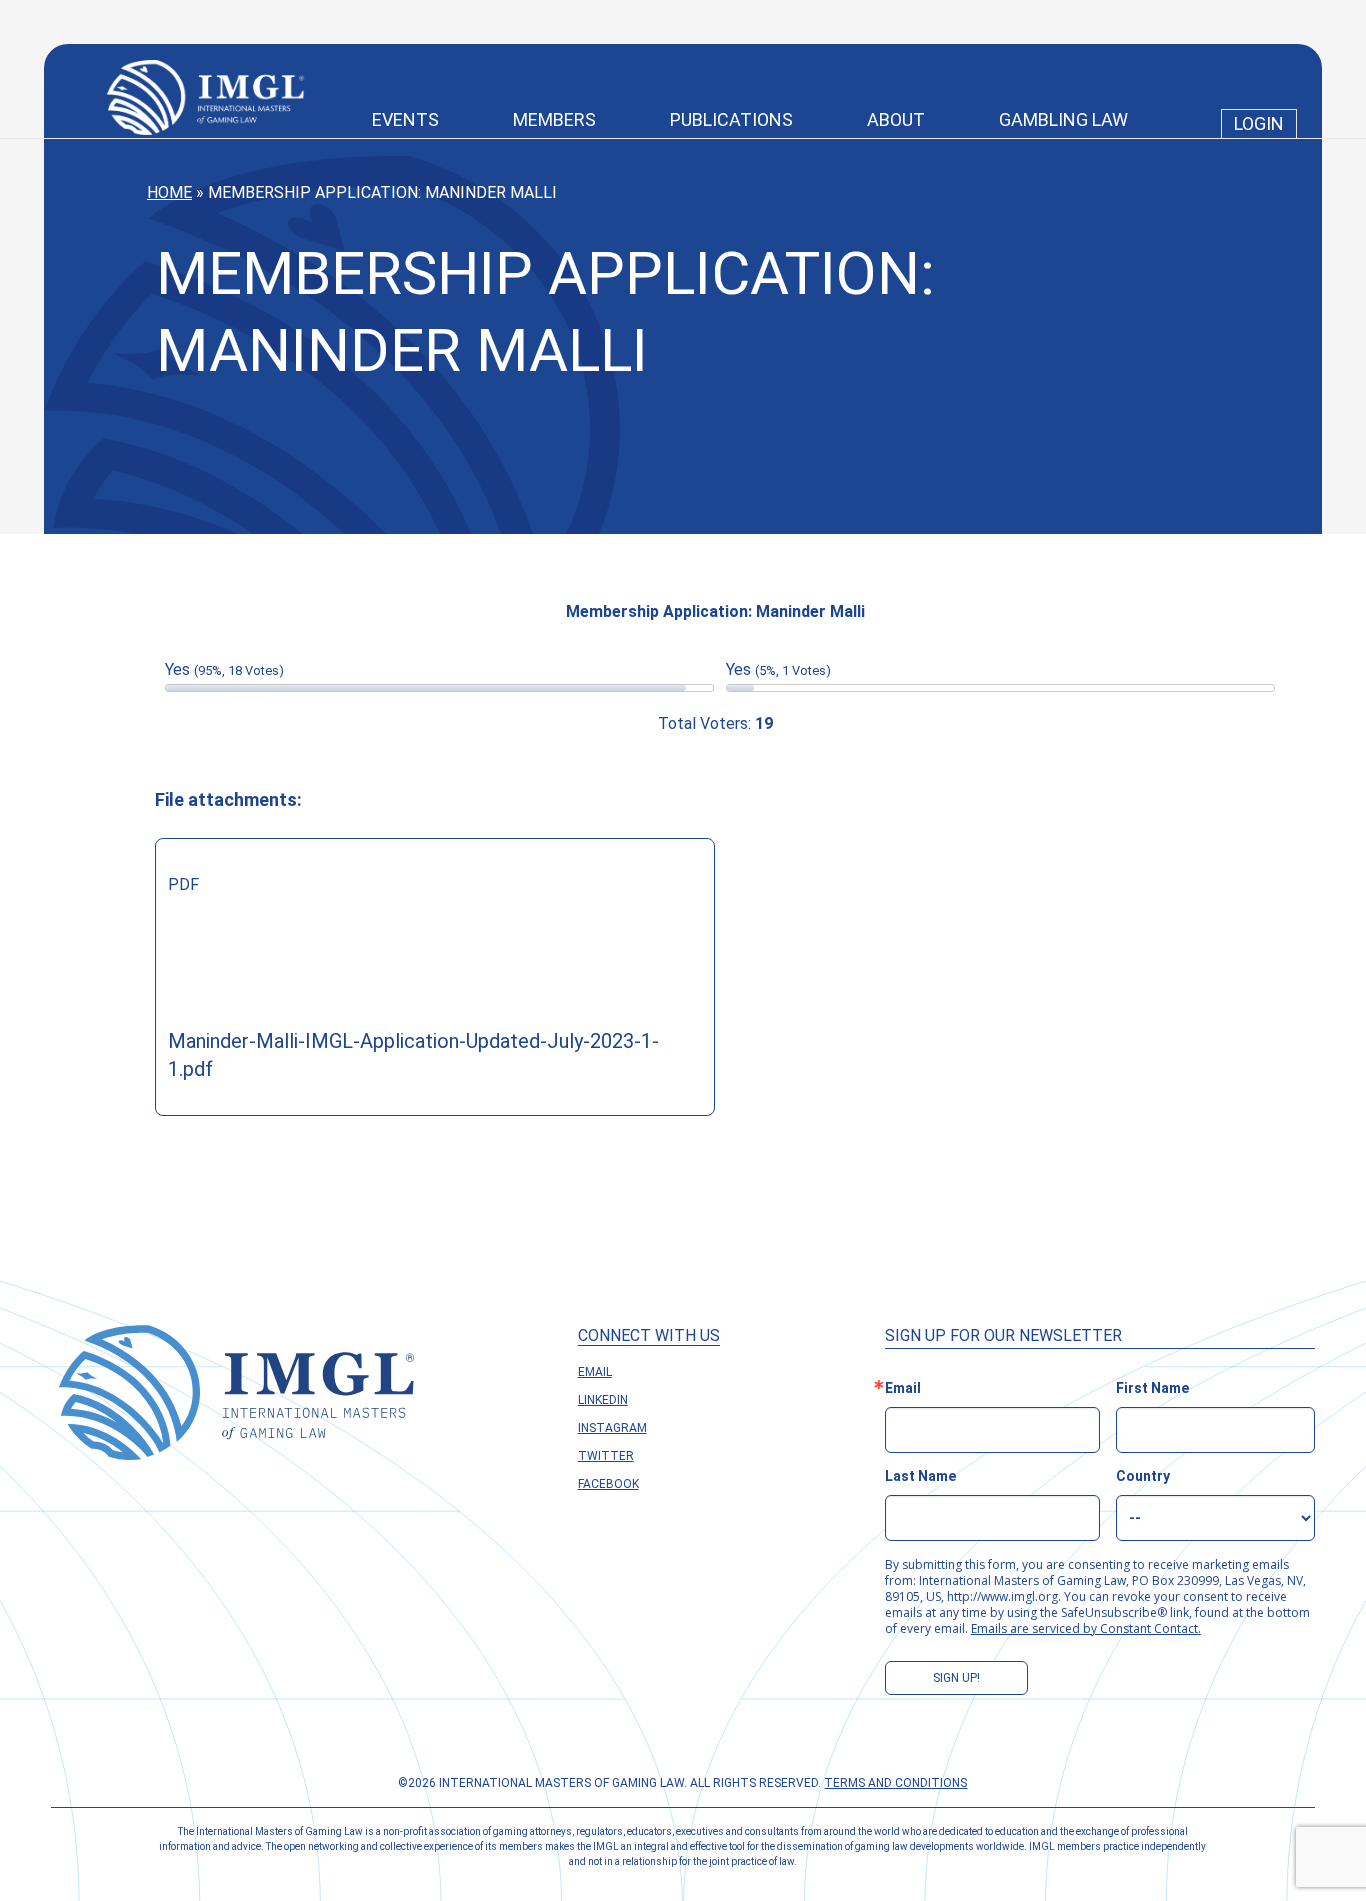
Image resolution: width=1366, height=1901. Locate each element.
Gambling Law (1063, 119)
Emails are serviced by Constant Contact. (1086, 1628)
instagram (612, 1428)
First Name (1152, 1388)
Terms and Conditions (895, 1783)
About (896, 119)
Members (554, 119)
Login (1259, 123)
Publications (731, 119)
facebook (608, 1484)
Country (1143, 1476)
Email (595, 1372)
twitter (606, 1456)
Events (405, 119)
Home (169, 192)
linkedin (603, 1400)
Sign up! (956, 1678)
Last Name (920, 1476)
